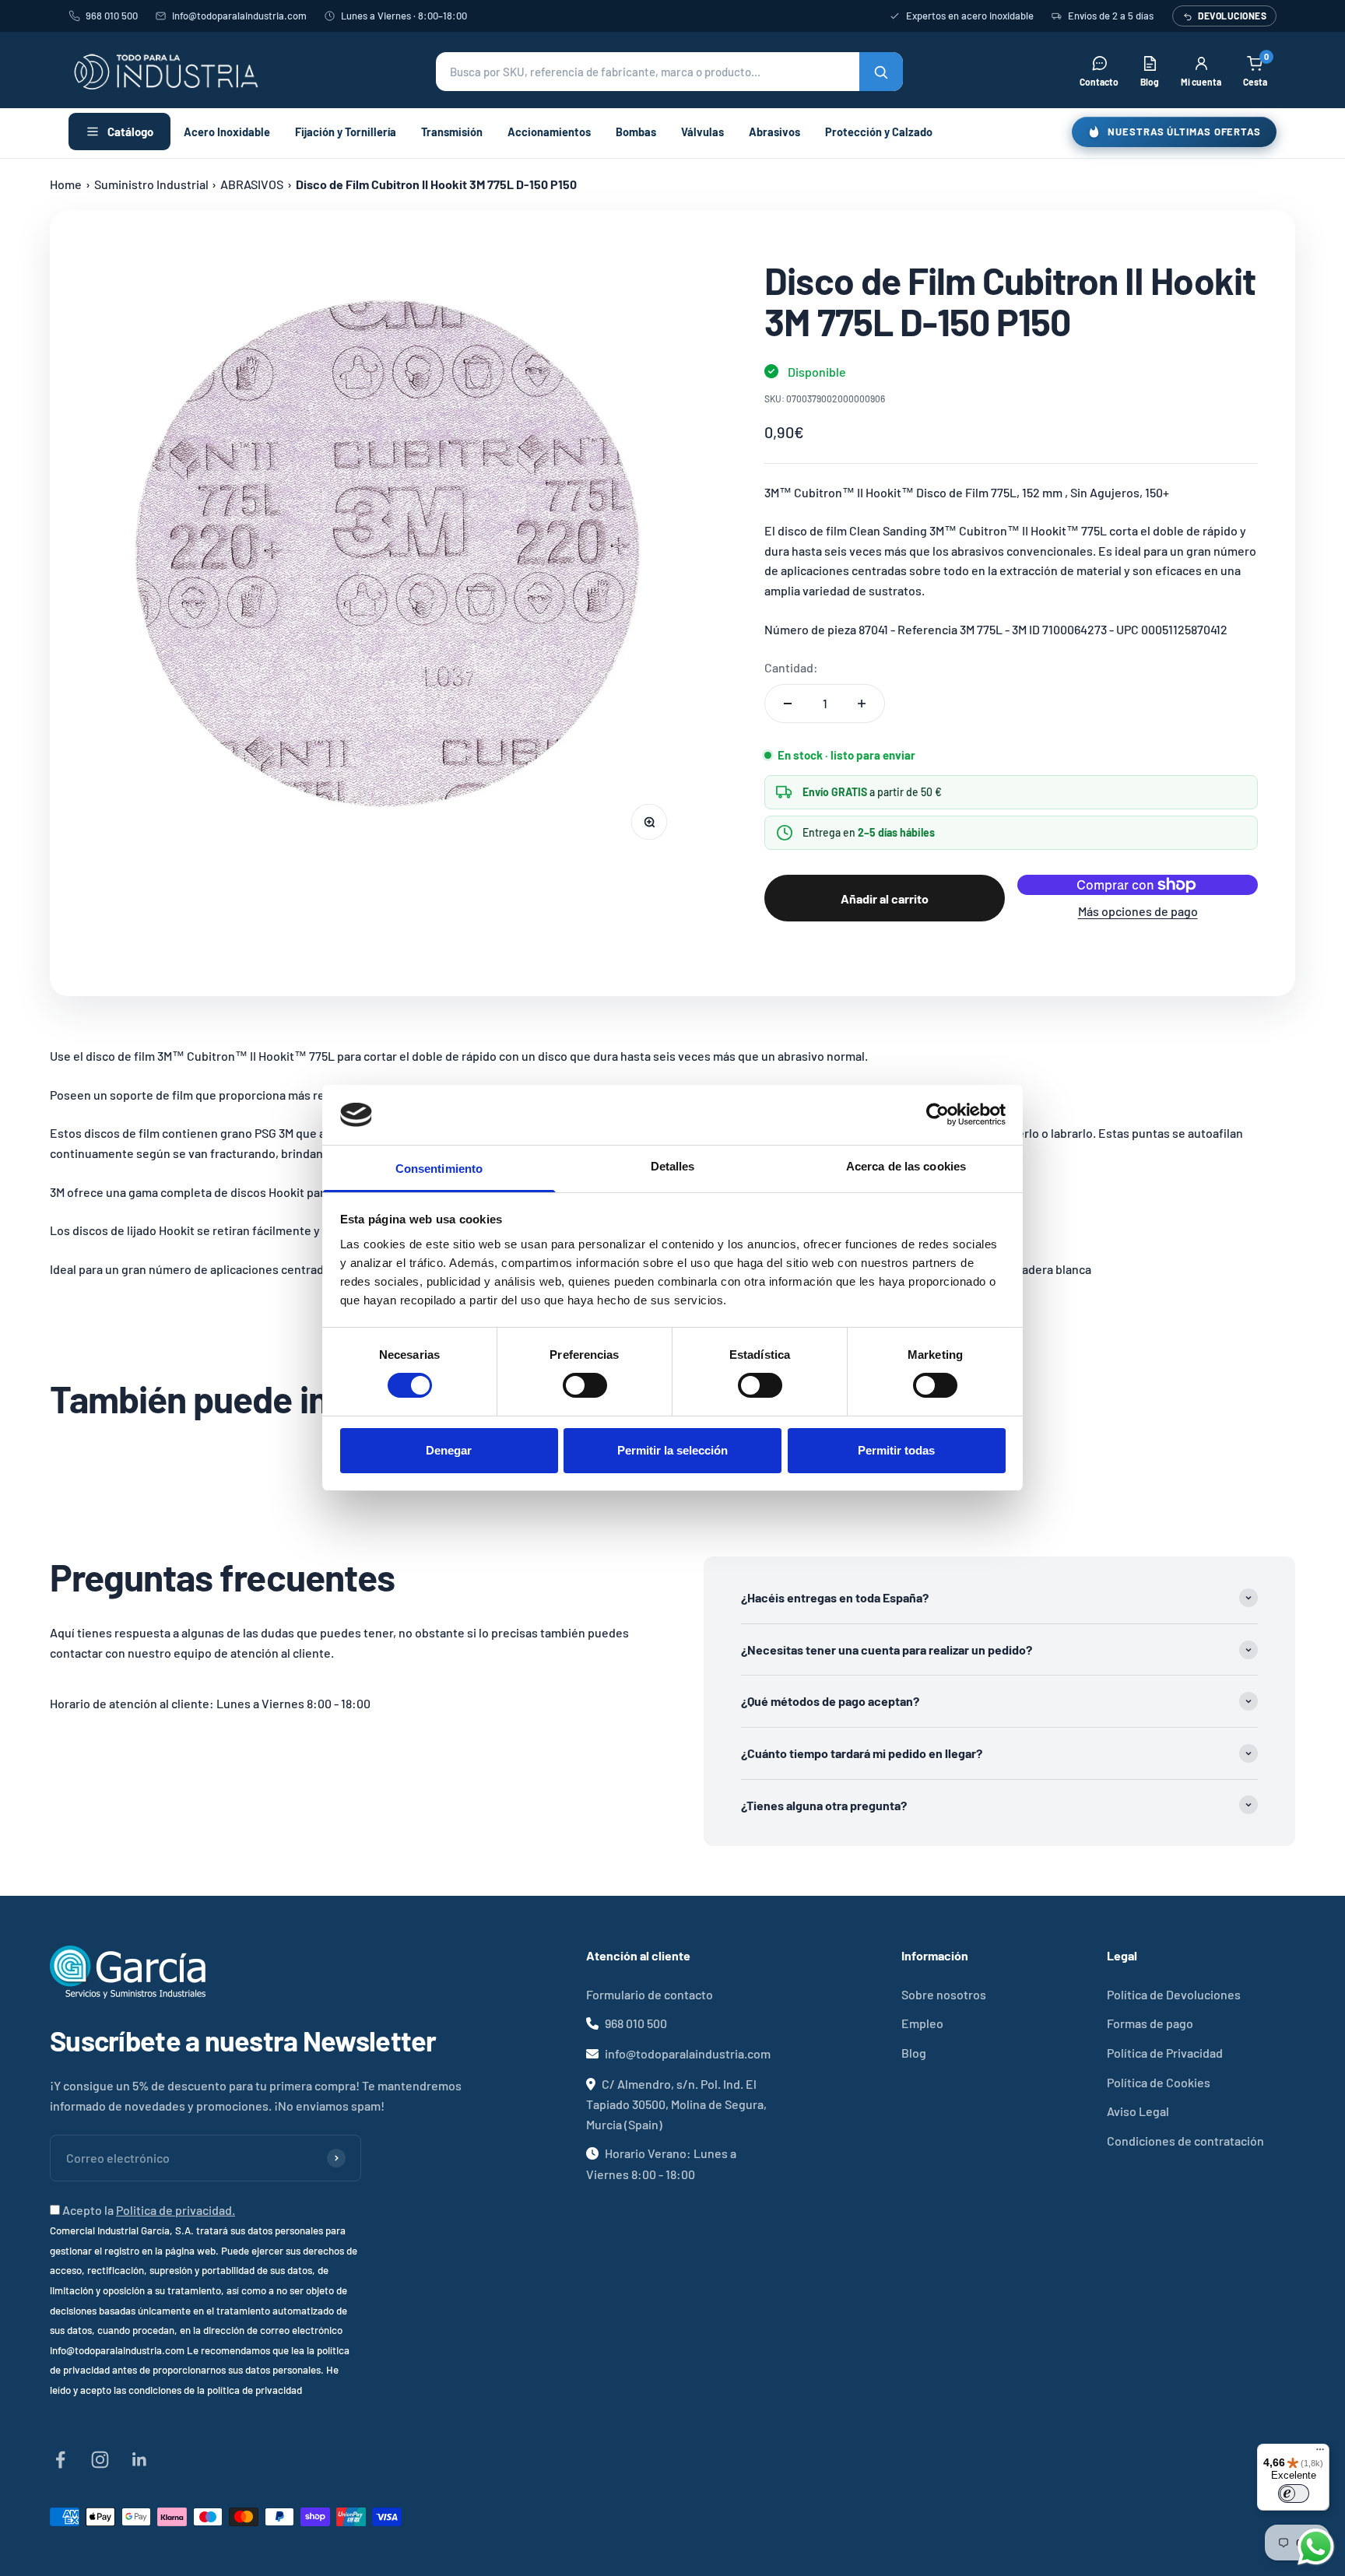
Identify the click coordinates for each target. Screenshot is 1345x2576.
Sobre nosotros (944, 1994)
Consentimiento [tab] (439, 1169)
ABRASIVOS (252, 184)
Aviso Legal (1138, 2111)
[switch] (585, 1385)
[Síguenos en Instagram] (100, 2460)
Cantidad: (791, 667)
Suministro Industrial (151, 184)
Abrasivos (774, 132)
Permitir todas (896, 1450)
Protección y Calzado (879, 132)
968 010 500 (112, 16)
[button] (669, 72)
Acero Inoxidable (227, 132)
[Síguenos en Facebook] (60, 2460)
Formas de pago (1150, 2023)
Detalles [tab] (673, 1166)
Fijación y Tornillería (346, 132)
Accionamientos (549, 132)
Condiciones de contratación (1185, 2141)
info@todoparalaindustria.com (239, 16)
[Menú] (1320, 2453)
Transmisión (452, 132)
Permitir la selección (672, 1450)
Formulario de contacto (650, 1994)
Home (66, 184)
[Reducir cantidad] (788, 704)
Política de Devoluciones (1174, 1994)
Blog (914, 2053)
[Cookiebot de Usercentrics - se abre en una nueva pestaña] (938, 1114)
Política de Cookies (1159, 2082)
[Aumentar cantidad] (862, 704)
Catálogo (130, 132)
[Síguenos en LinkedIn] (140, 2460)
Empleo (922, 2023)
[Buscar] (881, 72)
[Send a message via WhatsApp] (1316, 2547)
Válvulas (702, 132)
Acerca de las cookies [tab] (906, 1166)
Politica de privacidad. (176, 2210)
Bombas (636, 132)
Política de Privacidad (1165, 2053)
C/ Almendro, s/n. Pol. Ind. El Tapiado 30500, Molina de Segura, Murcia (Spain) (676, 2104)
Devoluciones (1232, 16)
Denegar (449, 1450)
